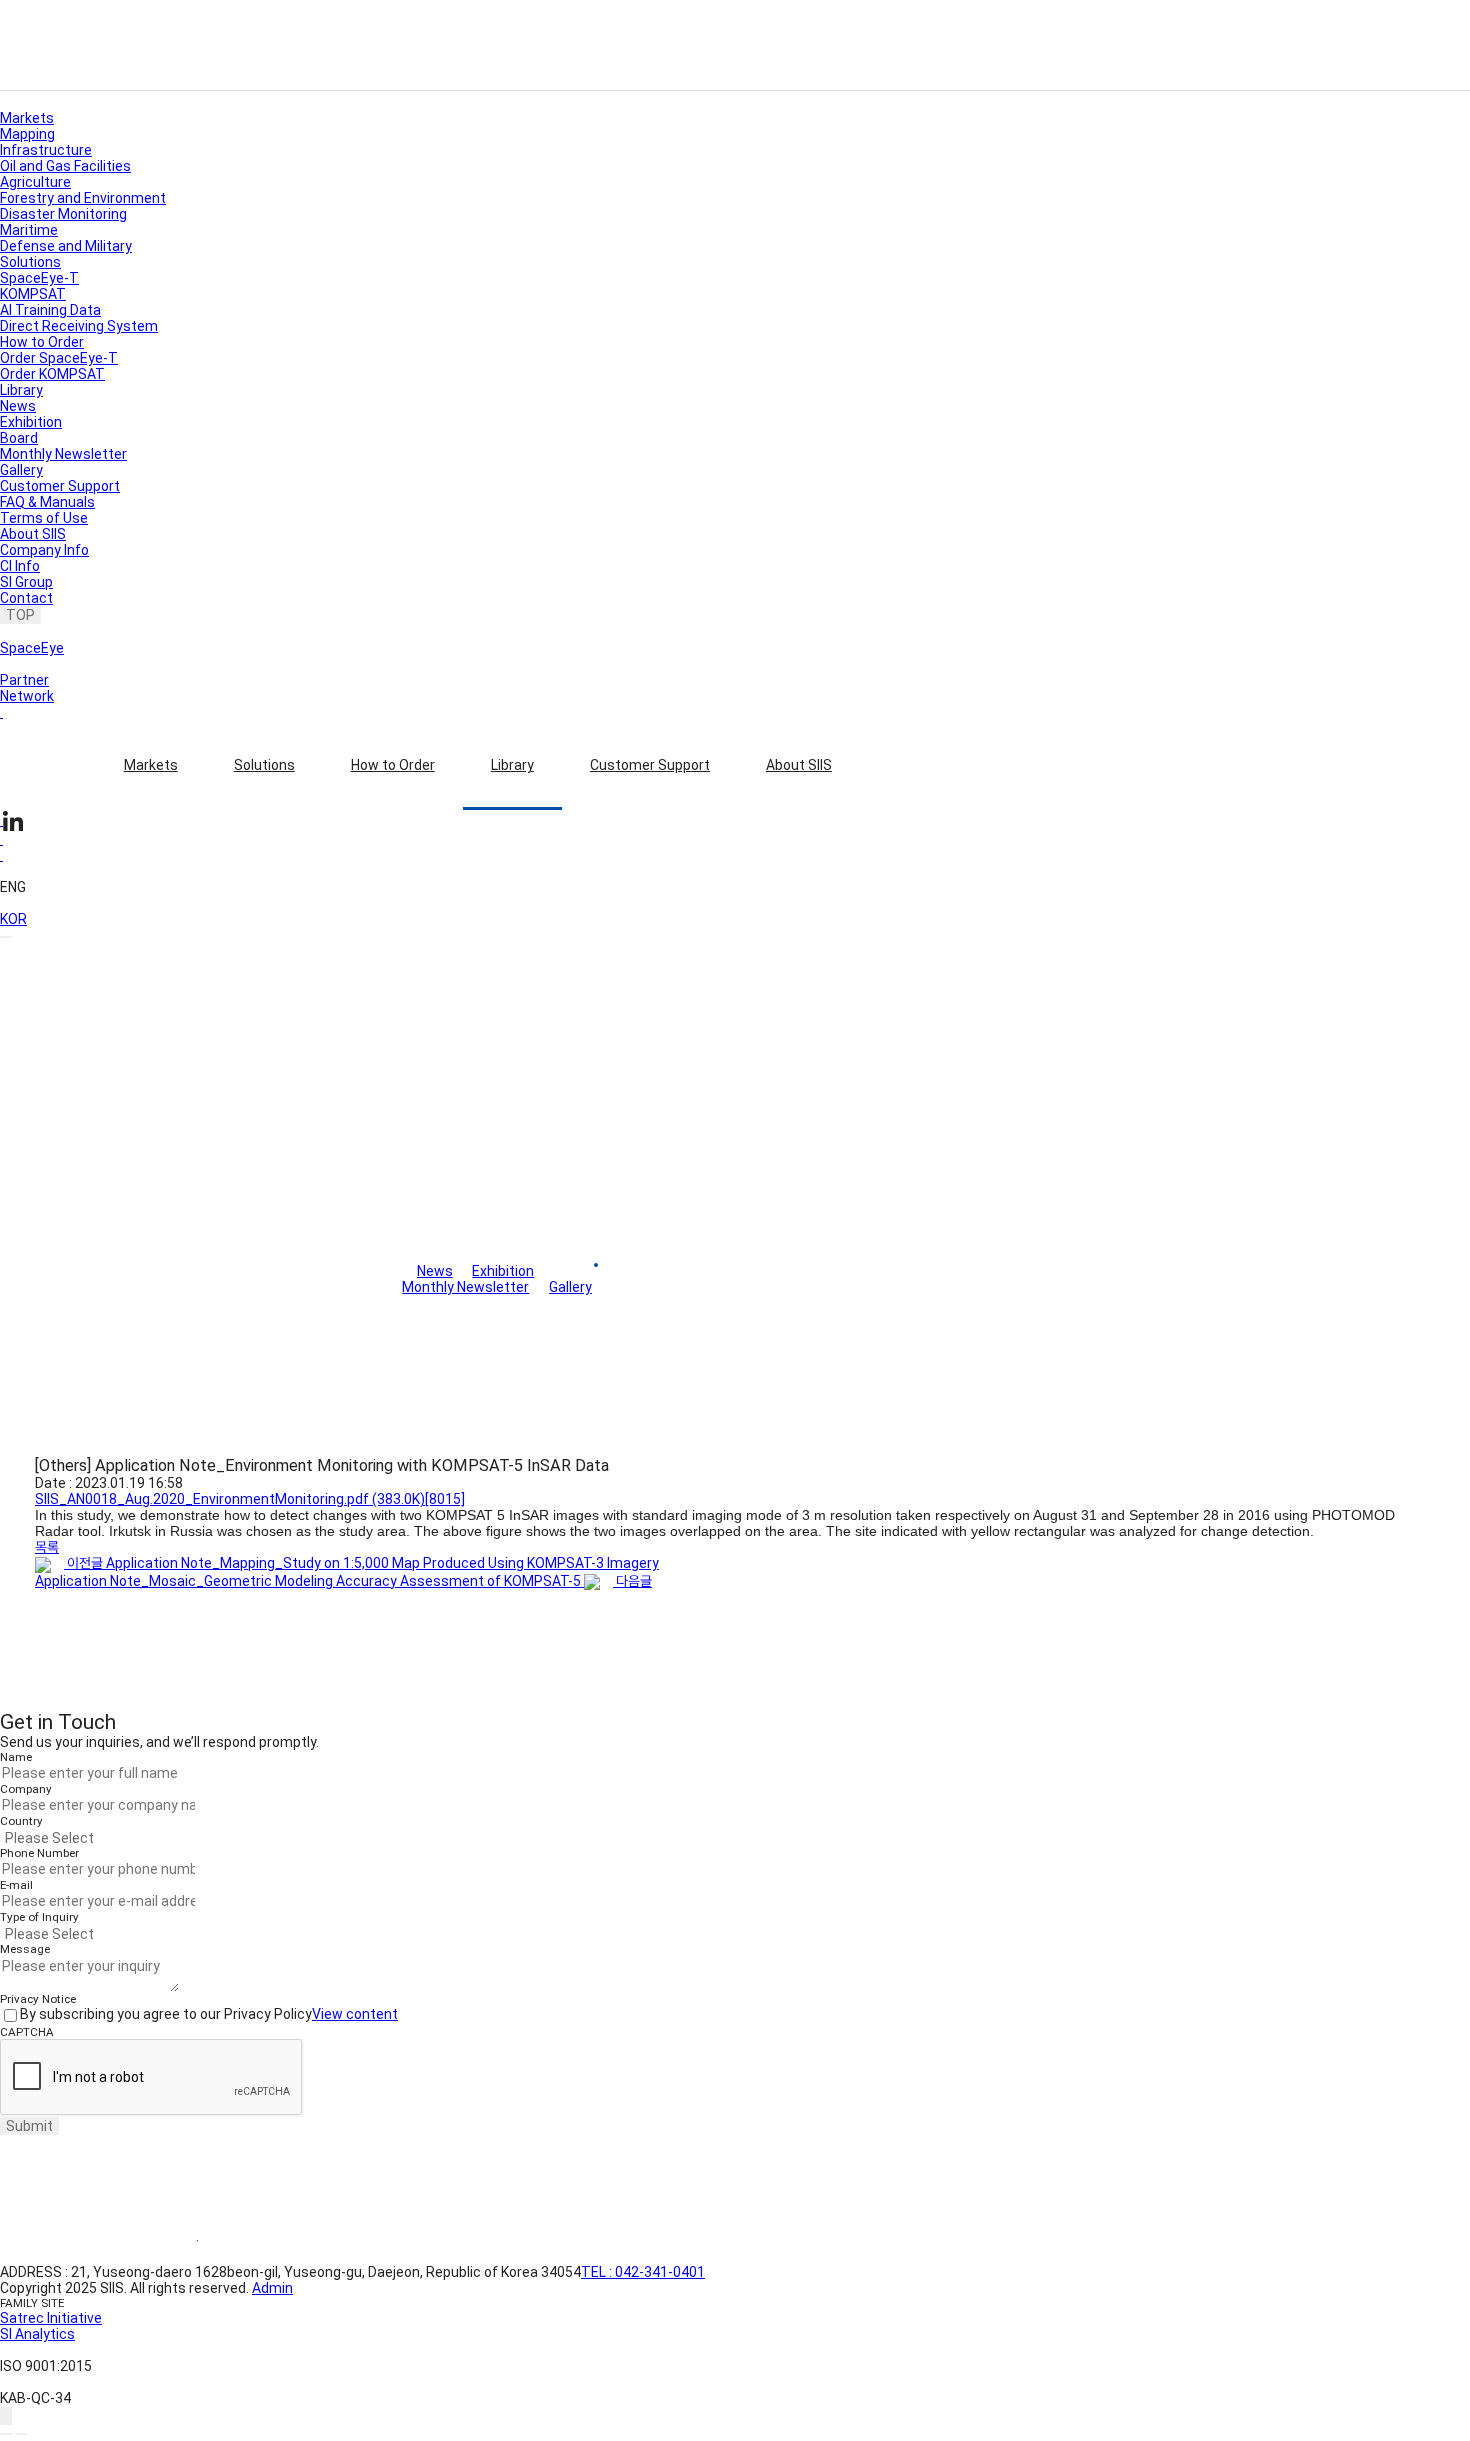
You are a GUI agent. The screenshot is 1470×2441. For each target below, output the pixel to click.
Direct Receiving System (79, 326)
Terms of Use (44, 518)
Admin (272, 2288)
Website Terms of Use (98, 2241)
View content (355, 2014)
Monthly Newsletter (63, 454)
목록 (47, 1547)
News (18, 406)
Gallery (21, 470)
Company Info (44, 550)
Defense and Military (66, 246)
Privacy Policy (269, 2241)
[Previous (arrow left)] (6, 2434)
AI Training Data (50, 310)
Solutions (264, 765)
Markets (151, 765)
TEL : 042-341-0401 (643, 2272)
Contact (26, 598)
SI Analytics (37, 2334)
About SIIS (799, 765)
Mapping (27, 134)
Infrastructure (46, 150)
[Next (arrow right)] (21, 2434)
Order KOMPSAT (52, 374)
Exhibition (31, 422)
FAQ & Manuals (47, 502)
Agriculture (35, 182)
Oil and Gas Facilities (65, 166)
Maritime (29, 230)
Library (512, 765)
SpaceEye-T (39, 278)
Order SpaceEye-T (59, 358)
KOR (13, 919)
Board (19, 438)
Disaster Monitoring (63, 214)
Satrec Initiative (51, 2318)
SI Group (26, 582)
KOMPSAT (33, 294)
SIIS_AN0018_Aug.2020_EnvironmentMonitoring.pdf (250, 1499)
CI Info (20, 566)
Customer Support (650, 765)
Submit (29, 2126)
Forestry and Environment (83, 198)
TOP (20, 615)
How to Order (393, 765)
